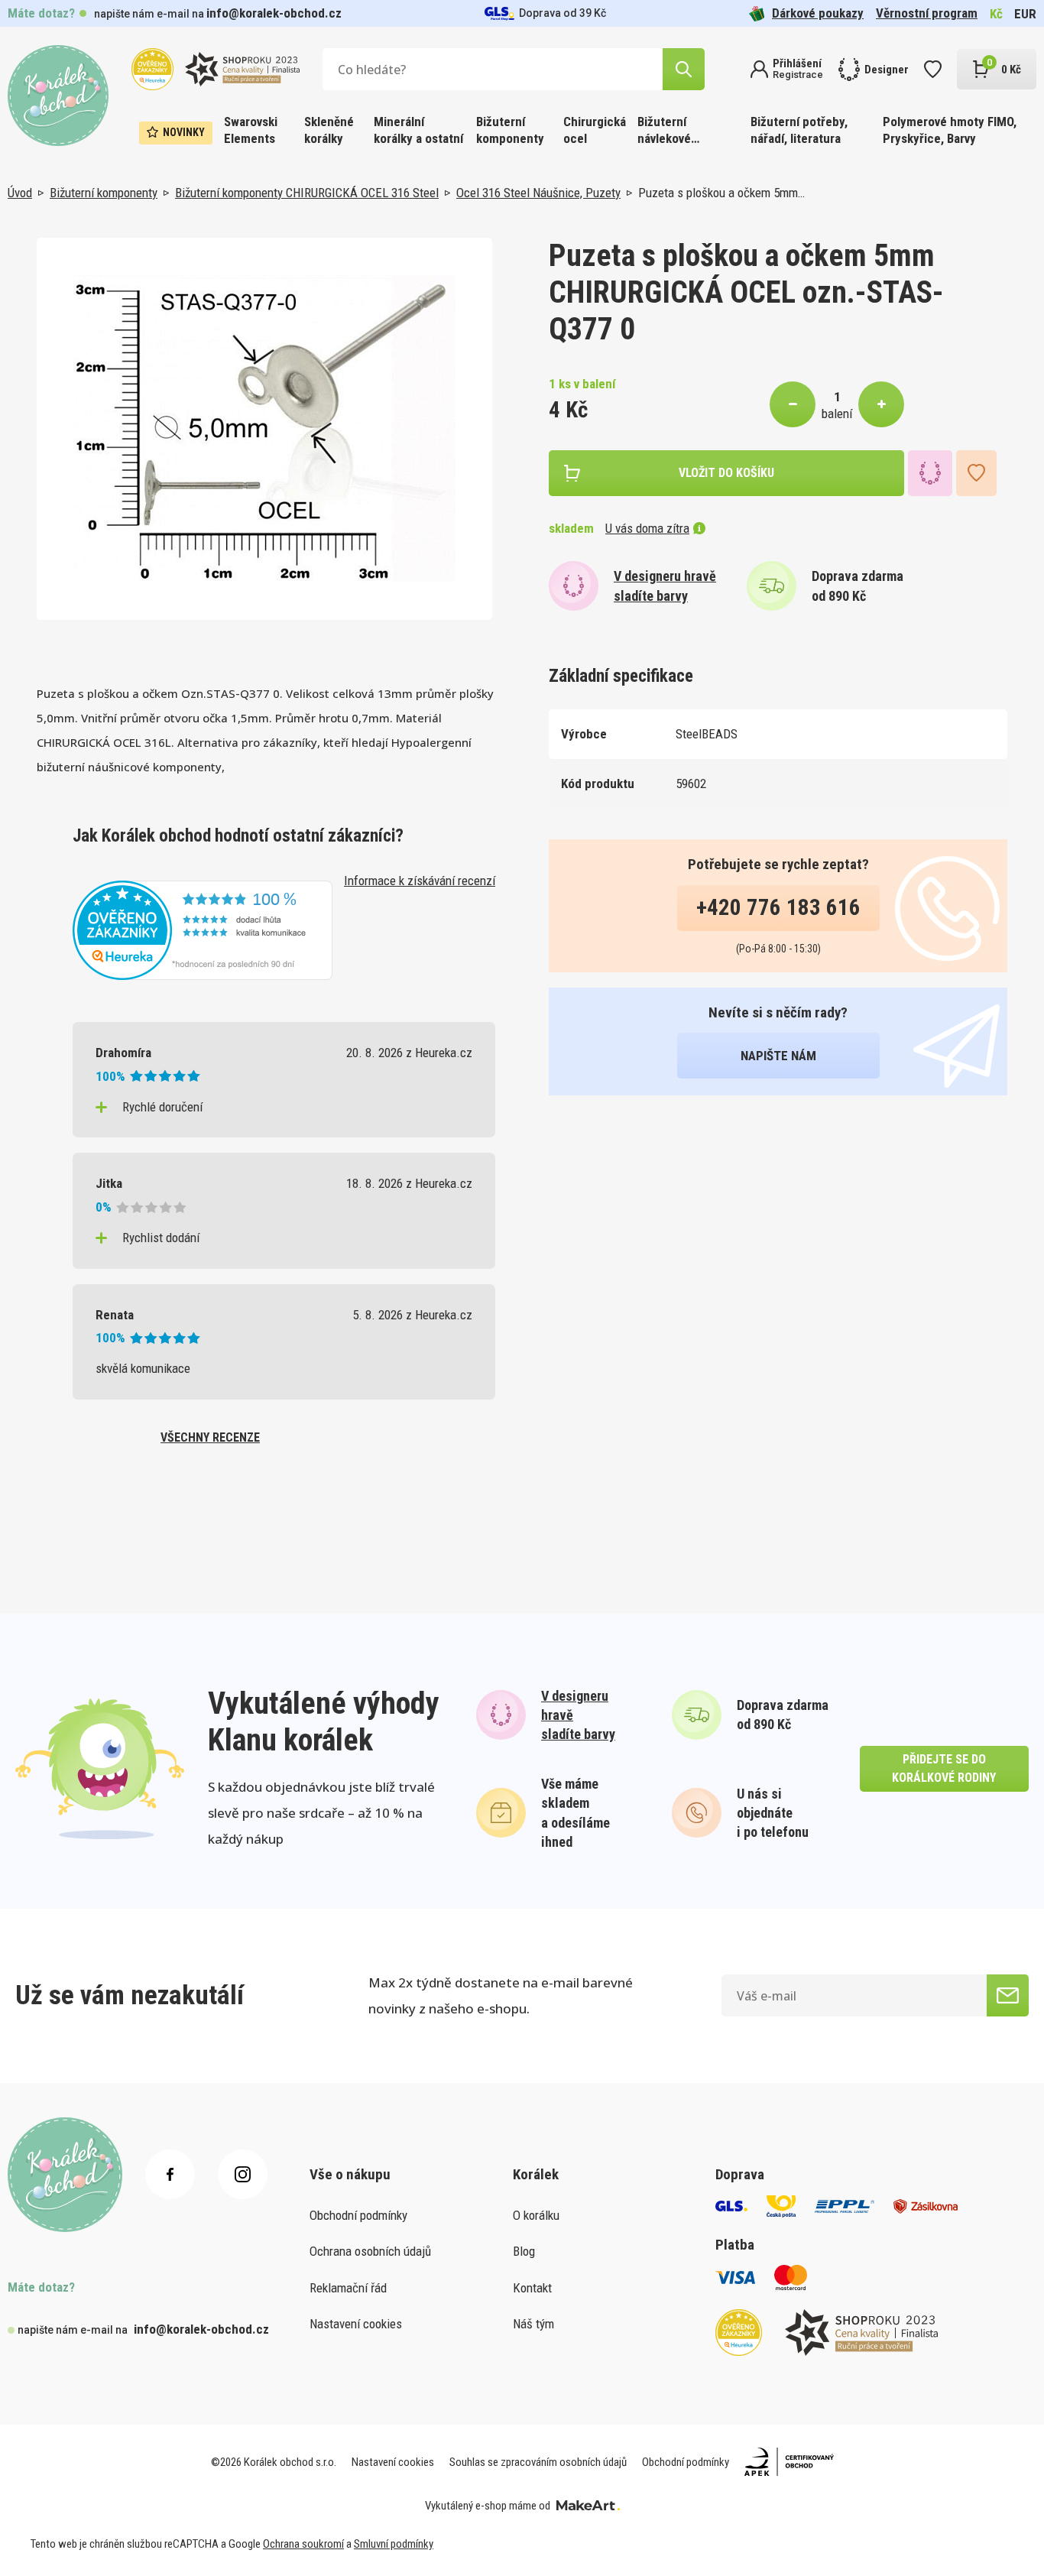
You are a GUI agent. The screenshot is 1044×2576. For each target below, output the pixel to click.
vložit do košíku (726, 473)
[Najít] (684, 69)
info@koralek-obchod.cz (274, 13)
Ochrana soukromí (303, 2544)
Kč (996, 14)
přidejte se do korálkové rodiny (944, 1768)
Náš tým (533, 2324)
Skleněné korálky (329, 130)
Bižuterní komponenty (510, 130)
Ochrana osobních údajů (370, 2251)
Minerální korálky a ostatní (418, 130)
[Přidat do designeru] (930, 473)
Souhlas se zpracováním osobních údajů (538, 2462)
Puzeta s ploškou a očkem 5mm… (721, 193)
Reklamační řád (348, 2288)
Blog (524, 2251)
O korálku (536, 2215)
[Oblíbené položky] (933, 69)
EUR (1025, 14)
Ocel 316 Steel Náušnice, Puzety (538, 193)
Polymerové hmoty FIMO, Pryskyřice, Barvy (950, 130)
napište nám (778, 1056)
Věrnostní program (927, 13)
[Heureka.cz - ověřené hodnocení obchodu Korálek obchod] (203, 929)
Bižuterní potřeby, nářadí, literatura (799, 130)
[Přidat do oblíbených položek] (976, 473)
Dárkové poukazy (818, 13)
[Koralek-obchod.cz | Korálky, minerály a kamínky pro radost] (58, 96)
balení (837, 414)
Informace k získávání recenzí (420, 881)
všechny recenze (210, 1437)
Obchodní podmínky (358, 2215)
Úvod (20, 193)
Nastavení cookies (356, 2324)
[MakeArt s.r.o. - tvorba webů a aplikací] (588, 2506)
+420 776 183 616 (778, 907)
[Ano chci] (1008, 1995)
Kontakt (532, 2288)
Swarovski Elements (251, 130)
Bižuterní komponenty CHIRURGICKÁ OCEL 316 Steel (307, 193)
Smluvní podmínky (394, 2544)
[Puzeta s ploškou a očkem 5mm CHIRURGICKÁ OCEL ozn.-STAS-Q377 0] (264, 429)
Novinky (184, 132)
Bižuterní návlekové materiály (664, 131)
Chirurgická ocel (595, 130)
